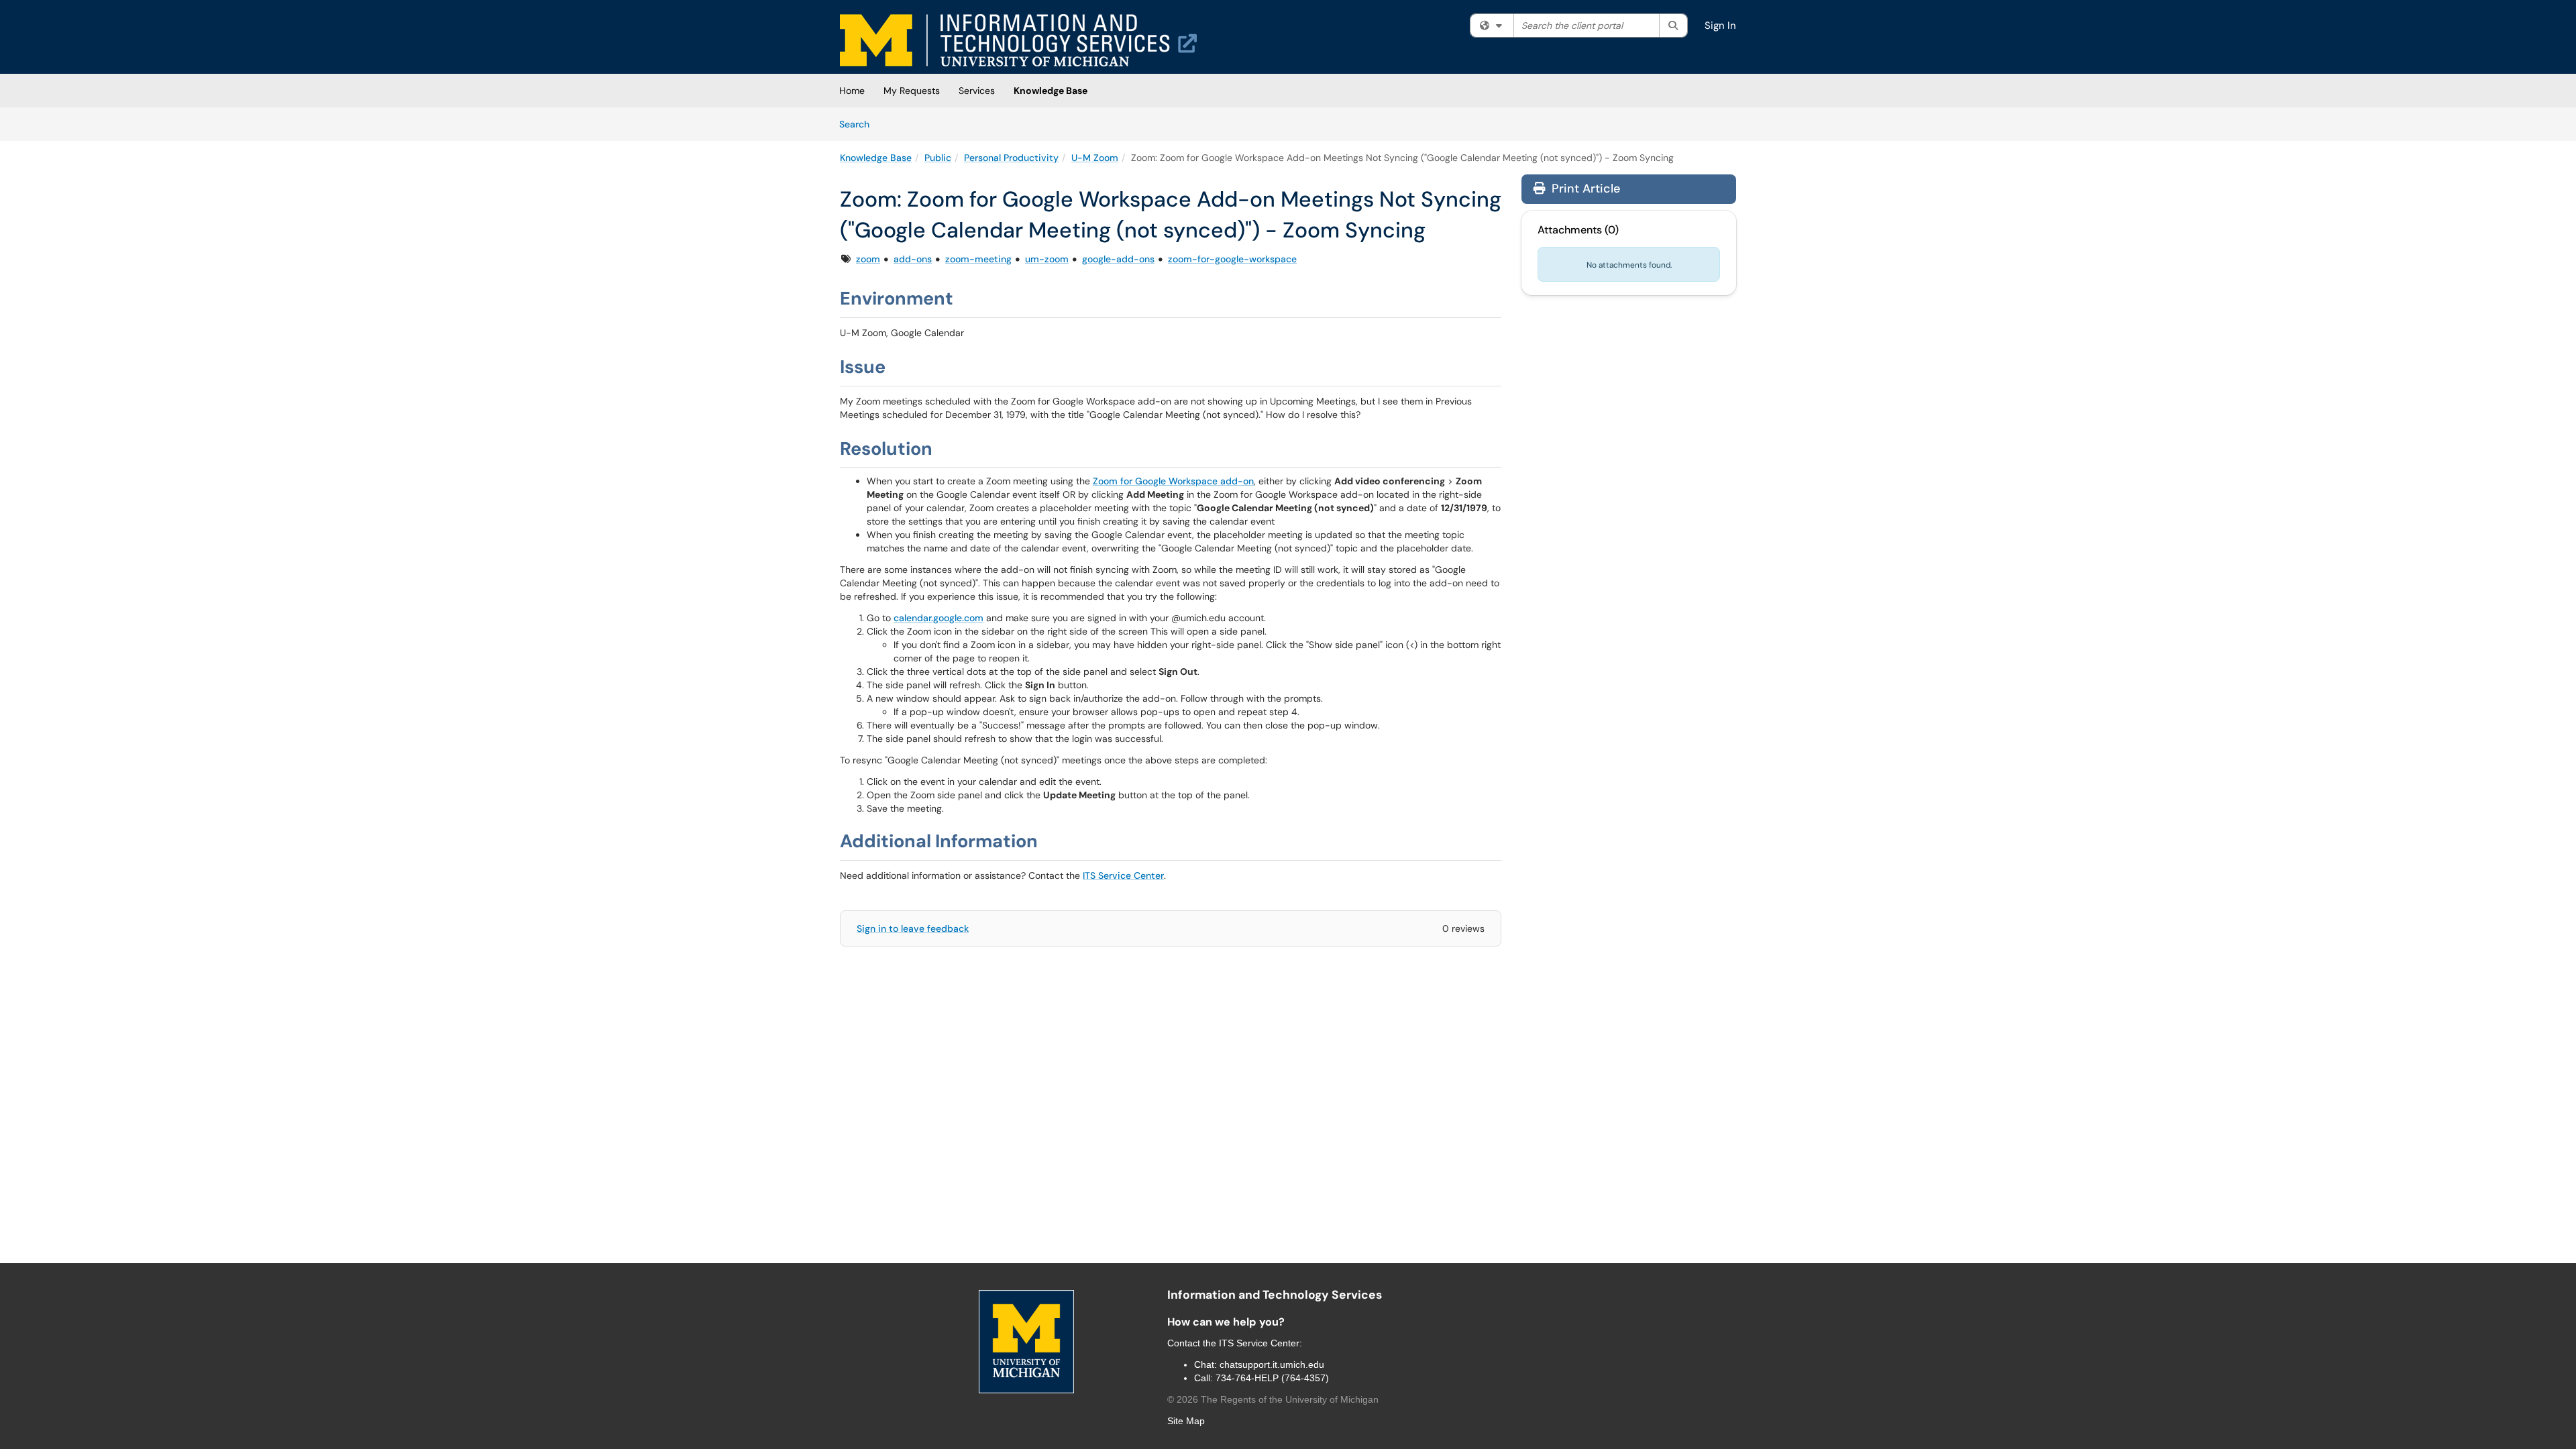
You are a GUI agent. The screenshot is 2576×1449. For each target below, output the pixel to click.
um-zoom (1047, 259)
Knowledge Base (1051, 91)
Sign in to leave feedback (913, 928)
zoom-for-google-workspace (1232, 259)
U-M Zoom (1095, 158)
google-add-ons (1118, 259)
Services (977, 91)
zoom (868, 259)
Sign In (1720, 25)
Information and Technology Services (1275, 1295)
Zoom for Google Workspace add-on (1173, 481)
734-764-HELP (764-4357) (1272, 1378)
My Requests (912, 91)
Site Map (1186, 1421)
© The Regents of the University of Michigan (1273, 1399)
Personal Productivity (1011, 158)
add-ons (913, 259)
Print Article (1584, 189)
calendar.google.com (938, 618)
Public (938, 158)
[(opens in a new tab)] (1018, 40)
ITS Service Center (1123, 875)
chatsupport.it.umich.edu (1272, 1364)
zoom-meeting (978, 259)
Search (859, 124)
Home (852, 91)
